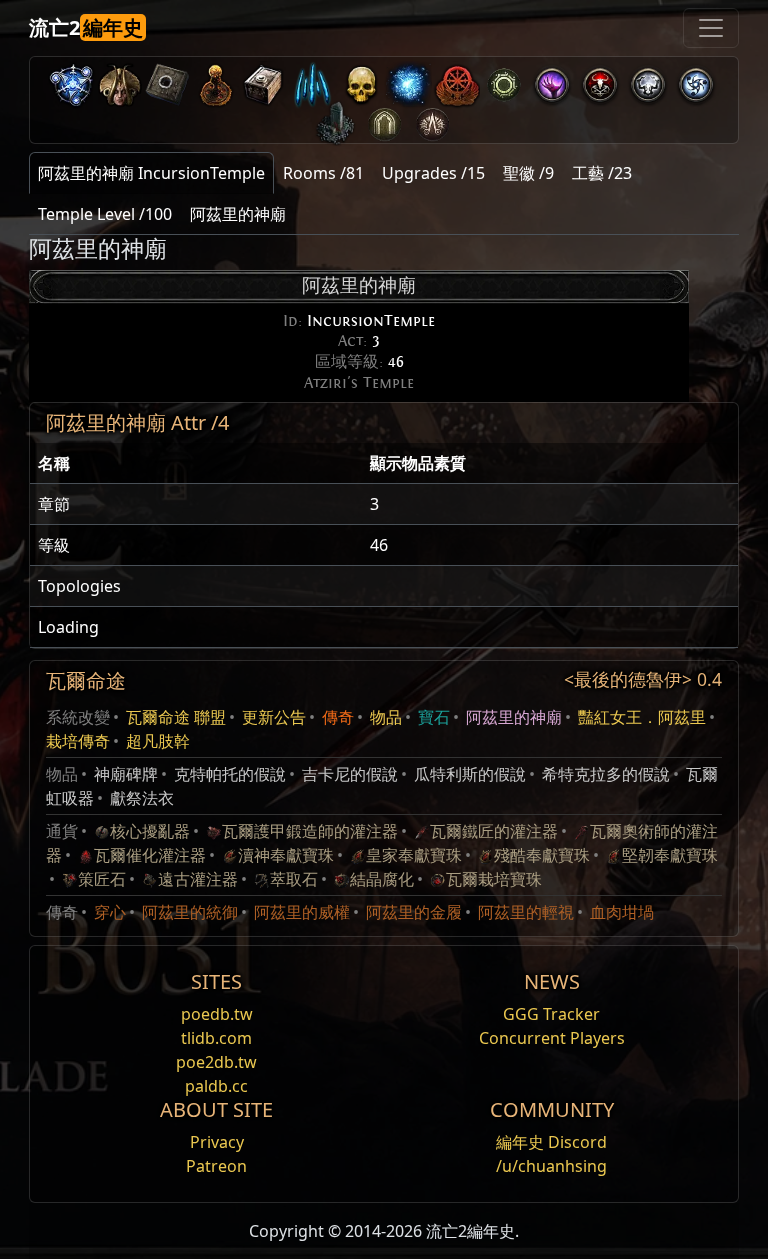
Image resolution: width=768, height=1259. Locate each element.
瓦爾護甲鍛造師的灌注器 (310, 831)
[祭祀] (600, 80)
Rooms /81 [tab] (323, 173)
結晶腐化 (382, 879)
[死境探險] (696, 80)
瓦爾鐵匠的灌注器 (494, 831)
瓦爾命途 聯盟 (176, 717)
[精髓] (312, 80)
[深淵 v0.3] (504, 80)
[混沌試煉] (432, 119)
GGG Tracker (551, 1014)
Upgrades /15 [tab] (433, 173)
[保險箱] (264, 80)
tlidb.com (216, 1038)
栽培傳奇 (78, 741)
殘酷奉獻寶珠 (542, 855)
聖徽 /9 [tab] (528, 173)
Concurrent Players (552, 1038)
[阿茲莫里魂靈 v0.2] (408, 80)
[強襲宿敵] (360, 80)
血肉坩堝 (622, 912)
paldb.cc (216, 1086)
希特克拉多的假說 (606, 774)
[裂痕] (552, 80)
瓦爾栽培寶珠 (494, 879)
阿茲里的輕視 (526, 912)
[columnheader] (196, 463)
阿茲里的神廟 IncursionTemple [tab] (151, 173)
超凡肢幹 (158, 741)
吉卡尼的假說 (350, 774)
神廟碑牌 (126, 774)
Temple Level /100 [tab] (105, 214)
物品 (386, 717)
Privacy (217, 1142)
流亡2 (86, 27)
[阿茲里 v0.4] (120, 80)
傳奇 (338, 717)
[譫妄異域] (648, 80)
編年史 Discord (551, 1142)
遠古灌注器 (198, 879)
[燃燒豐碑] (336, 119)
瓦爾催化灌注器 (150, 855)
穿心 (110, 912)
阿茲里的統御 (190, 912)
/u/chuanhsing (551, 1166)
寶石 (434, 717)
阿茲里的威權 (302, 912)
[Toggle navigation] (711, 28)
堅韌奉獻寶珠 (670, 855)
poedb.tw (217, 1014)
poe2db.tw (216, 1062)
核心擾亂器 (150, 831)
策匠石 (102, 879)
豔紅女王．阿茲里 (642, 717)
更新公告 (274, 717)
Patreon (216, 1166)
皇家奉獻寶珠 (414, 855)
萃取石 (294, 879)
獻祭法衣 (142, 798)
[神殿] (216, 80)
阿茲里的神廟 (514, 717)
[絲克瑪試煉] (384, 119)
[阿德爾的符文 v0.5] (72, 80)
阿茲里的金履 (414, 912)
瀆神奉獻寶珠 (286, 855)
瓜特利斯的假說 (470, 774)
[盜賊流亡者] (456, 80)
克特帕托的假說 (230, 774)
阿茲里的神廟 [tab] (238, 214)
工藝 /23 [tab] (602, 173)
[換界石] (168, 80)
